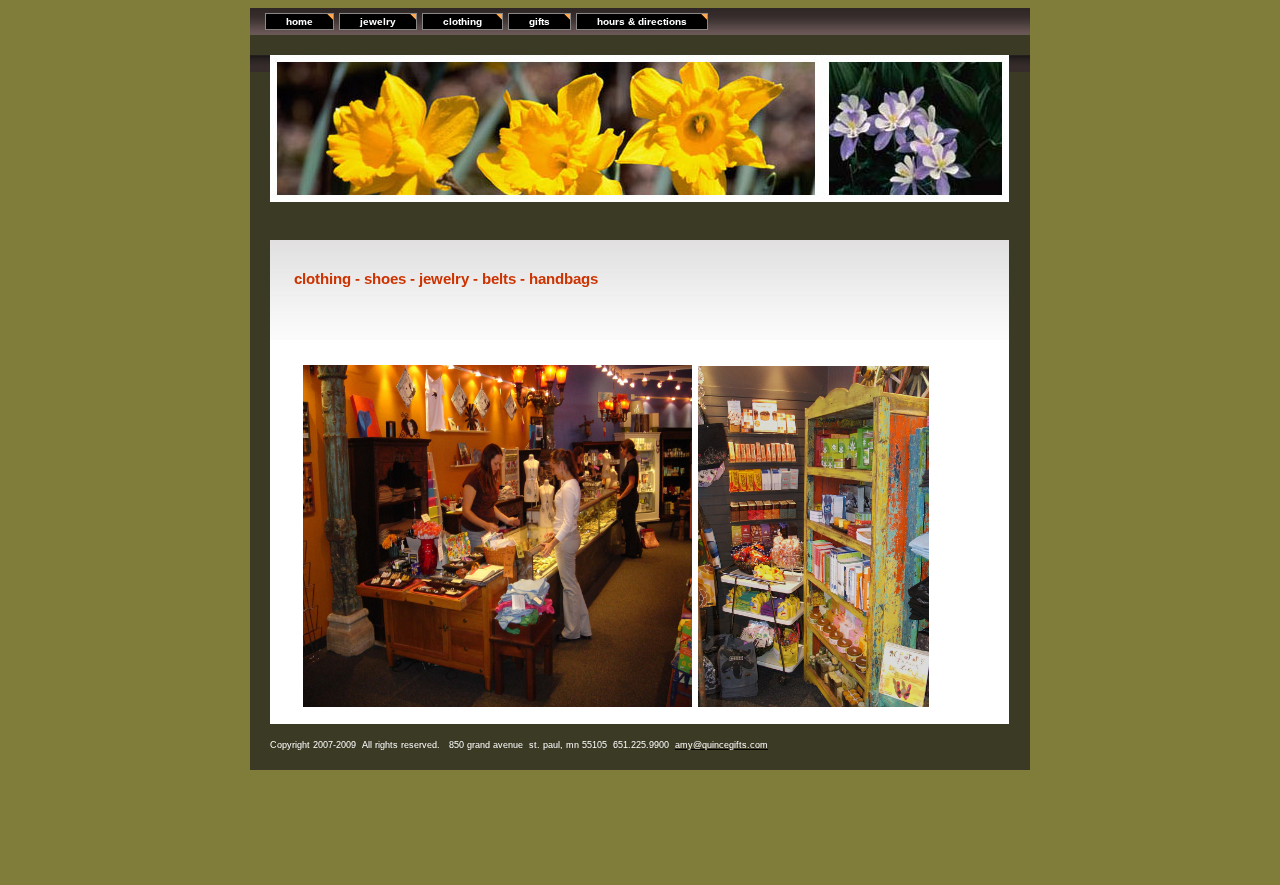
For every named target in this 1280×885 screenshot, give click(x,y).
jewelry (378, 21)
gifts (539, 21)
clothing (462, 21)
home (299, 21)
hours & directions (642, 21)
